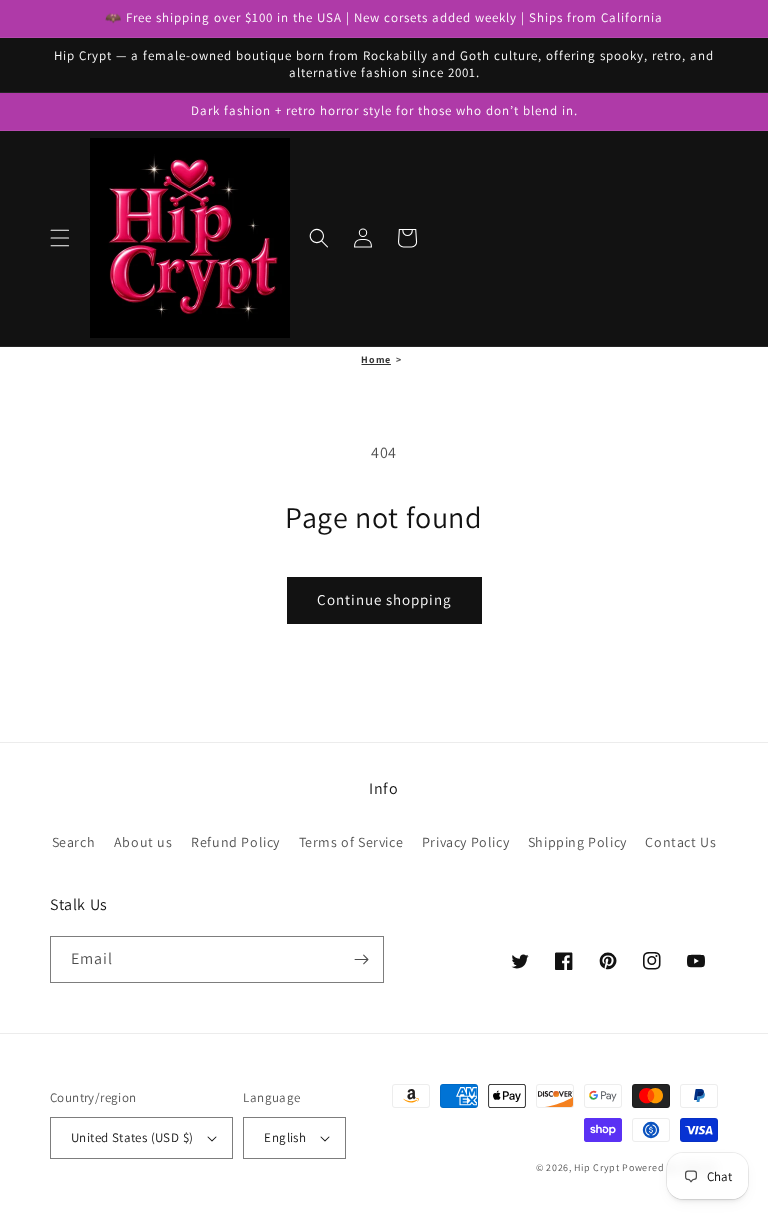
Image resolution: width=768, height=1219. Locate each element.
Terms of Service (351, 842)
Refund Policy (235, 842)
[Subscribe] (361, 959)
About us (143, 842)
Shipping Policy (577, 842)
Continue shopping (384, 599)
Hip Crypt (596, 1167)
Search (74, 842)
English (285, 1137)
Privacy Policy (465, 842)
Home (375, 359)
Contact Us (680, 842)
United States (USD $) (132, 1137)
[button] (60, 238)
